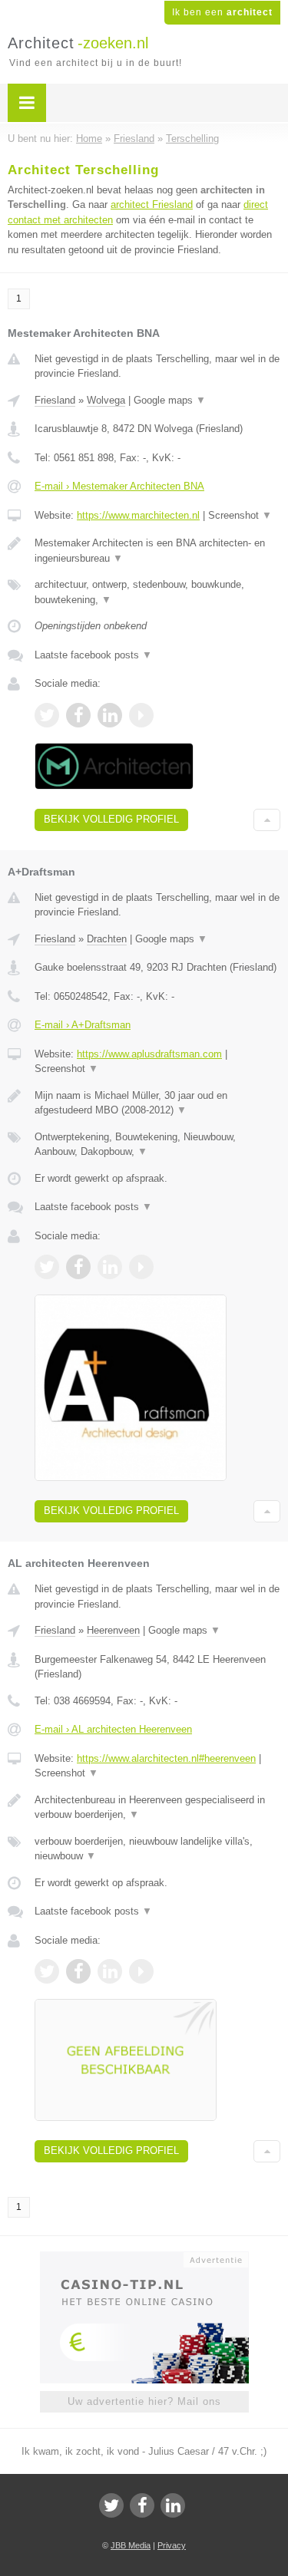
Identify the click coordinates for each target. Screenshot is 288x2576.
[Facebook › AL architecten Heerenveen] (78, 1971)
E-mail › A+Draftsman (83, 1025)
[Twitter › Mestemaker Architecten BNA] (47, 715)
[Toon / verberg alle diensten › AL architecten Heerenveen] (157, 1849)
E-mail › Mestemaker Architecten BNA (119, 486)
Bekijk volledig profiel (111, 819)
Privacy (172, 2545)
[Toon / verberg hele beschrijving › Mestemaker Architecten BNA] (157, 551)
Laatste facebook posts (93, 655)
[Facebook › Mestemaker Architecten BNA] (78, 715)
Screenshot (240, 515)
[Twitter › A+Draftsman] (47, 1267)
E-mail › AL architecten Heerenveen (113, 1729)
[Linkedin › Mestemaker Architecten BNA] (110, 715)
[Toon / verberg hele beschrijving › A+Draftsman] (157, 1103)
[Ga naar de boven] (267, 820)
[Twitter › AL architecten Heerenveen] (47, 1971)
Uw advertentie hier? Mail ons (144, 2401)
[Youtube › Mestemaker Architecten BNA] (141, 715)
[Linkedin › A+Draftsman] (110, 1267)
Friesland (55, 400)
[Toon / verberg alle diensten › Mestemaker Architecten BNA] (157, 592)
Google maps (170, 400)
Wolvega (106, 400)
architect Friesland (152, 204)
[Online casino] (144, 2258)
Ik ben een (222, 12)
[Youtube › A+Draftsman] (141, 1267)
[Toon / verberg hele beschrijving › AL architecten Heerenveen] (157, 1807)
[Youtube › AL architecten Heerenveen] (141, 1971)
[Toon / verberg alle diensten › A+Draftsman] (157, 1145)
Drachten (107, 939)
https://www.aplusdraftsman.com (149, 1054)
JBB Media (131, 2545)
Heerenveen (113, 1630)
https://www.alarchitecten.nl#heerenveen (166, 1758)
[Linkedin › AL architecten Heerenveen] (110, 1971)
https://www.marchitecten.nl (138, 515)
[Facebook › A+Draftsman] (78, 1267)
